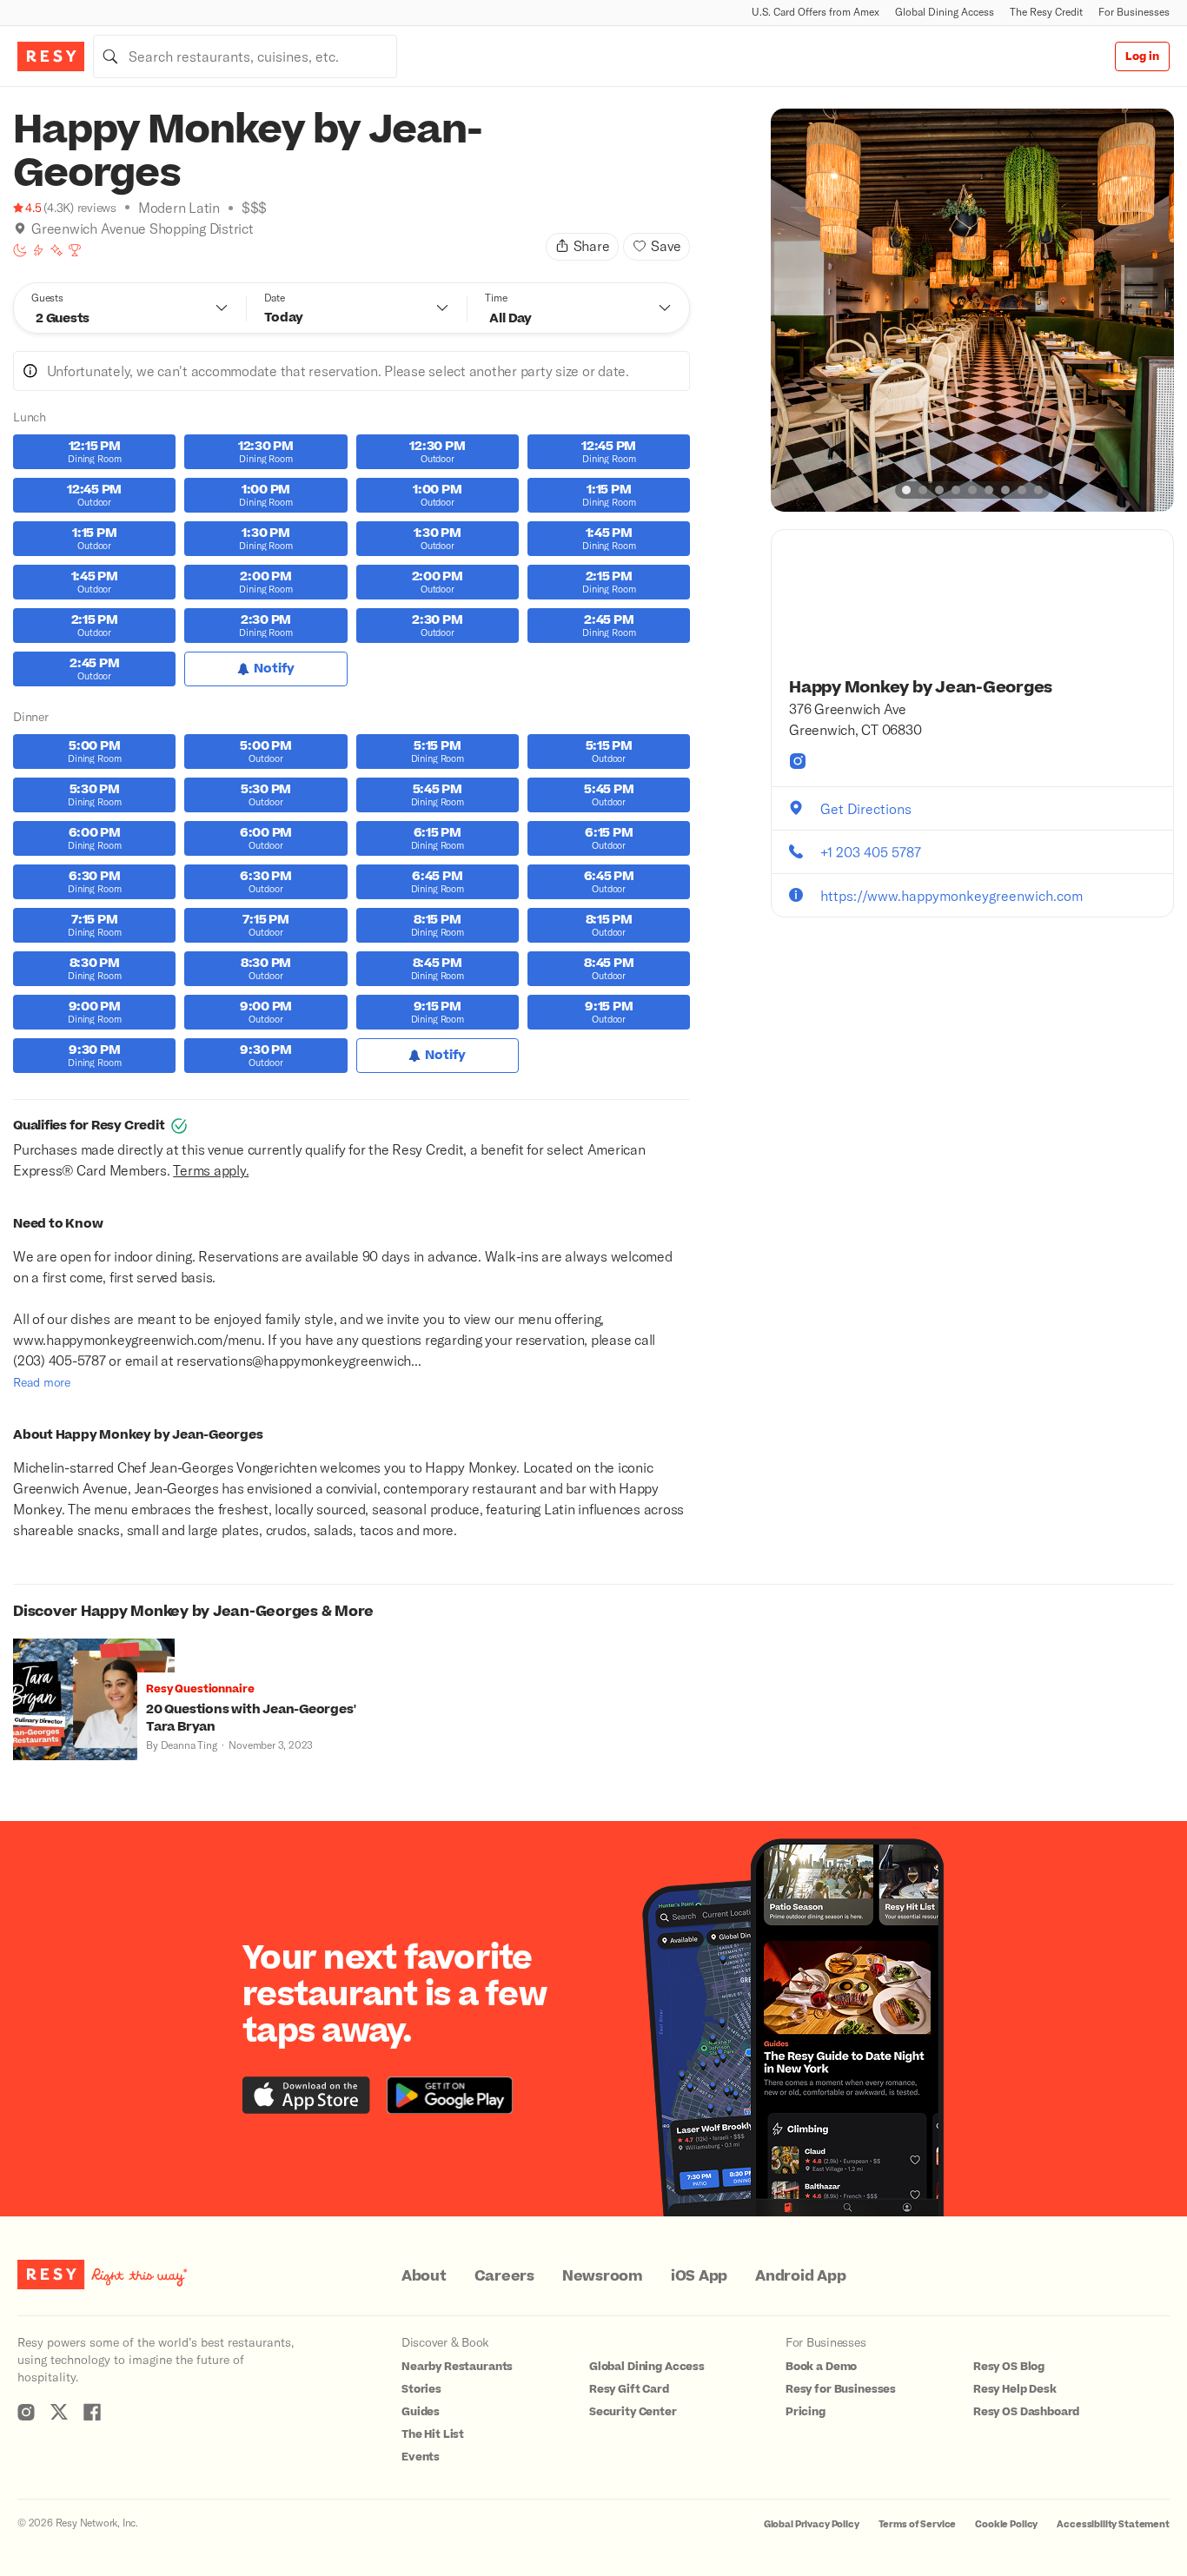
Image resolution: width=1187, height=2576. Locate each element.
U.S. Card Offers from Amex (816, 12)
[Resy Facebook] (92, 2412)
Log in (1142, 56)
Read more (42, 1382)
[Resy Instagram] (26, 2412)
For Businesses (1134, 12)
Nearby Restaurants (457, 2367)
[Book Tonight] (20, 250)
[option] (972, 310)
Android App (800, 2276)
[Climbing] (38, 250)
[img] (20, 228)
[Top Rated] (75, 250)
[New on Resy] (56, 250)
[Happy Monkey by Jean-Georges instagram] (798, 761)
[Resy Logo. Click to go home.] (51, 56)
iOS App (699, 2276)
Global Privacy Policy (812, 2524)
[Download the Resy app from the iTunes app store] (306, 2095)
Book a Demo (821, 2367)
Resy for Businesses (841, 2389)
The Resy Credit (1046, 12)
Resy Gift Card (629, 2389)
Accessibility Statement (1113, 2524)
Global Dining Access (945, 12)
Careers (504, 2276)
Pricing (806, 2412)
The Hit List (433, 2434)
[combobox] (245, 56)
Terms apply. (211, 1170)
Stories (421, 2389)
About (424, 2276)
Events (421, 2457)
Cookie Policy (1006, 2524)
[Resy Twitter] (59, 2412)
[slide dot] (906, 490)
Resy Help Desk (1015, 2389)
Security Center (633, 2412)
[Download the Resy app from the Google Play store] (450, 2095)
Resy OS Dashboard (1026, 2412)
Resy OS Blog (1009, 2367)
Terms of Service (918, 2524)
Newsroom (603, 2276)
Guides (421, 2412)
